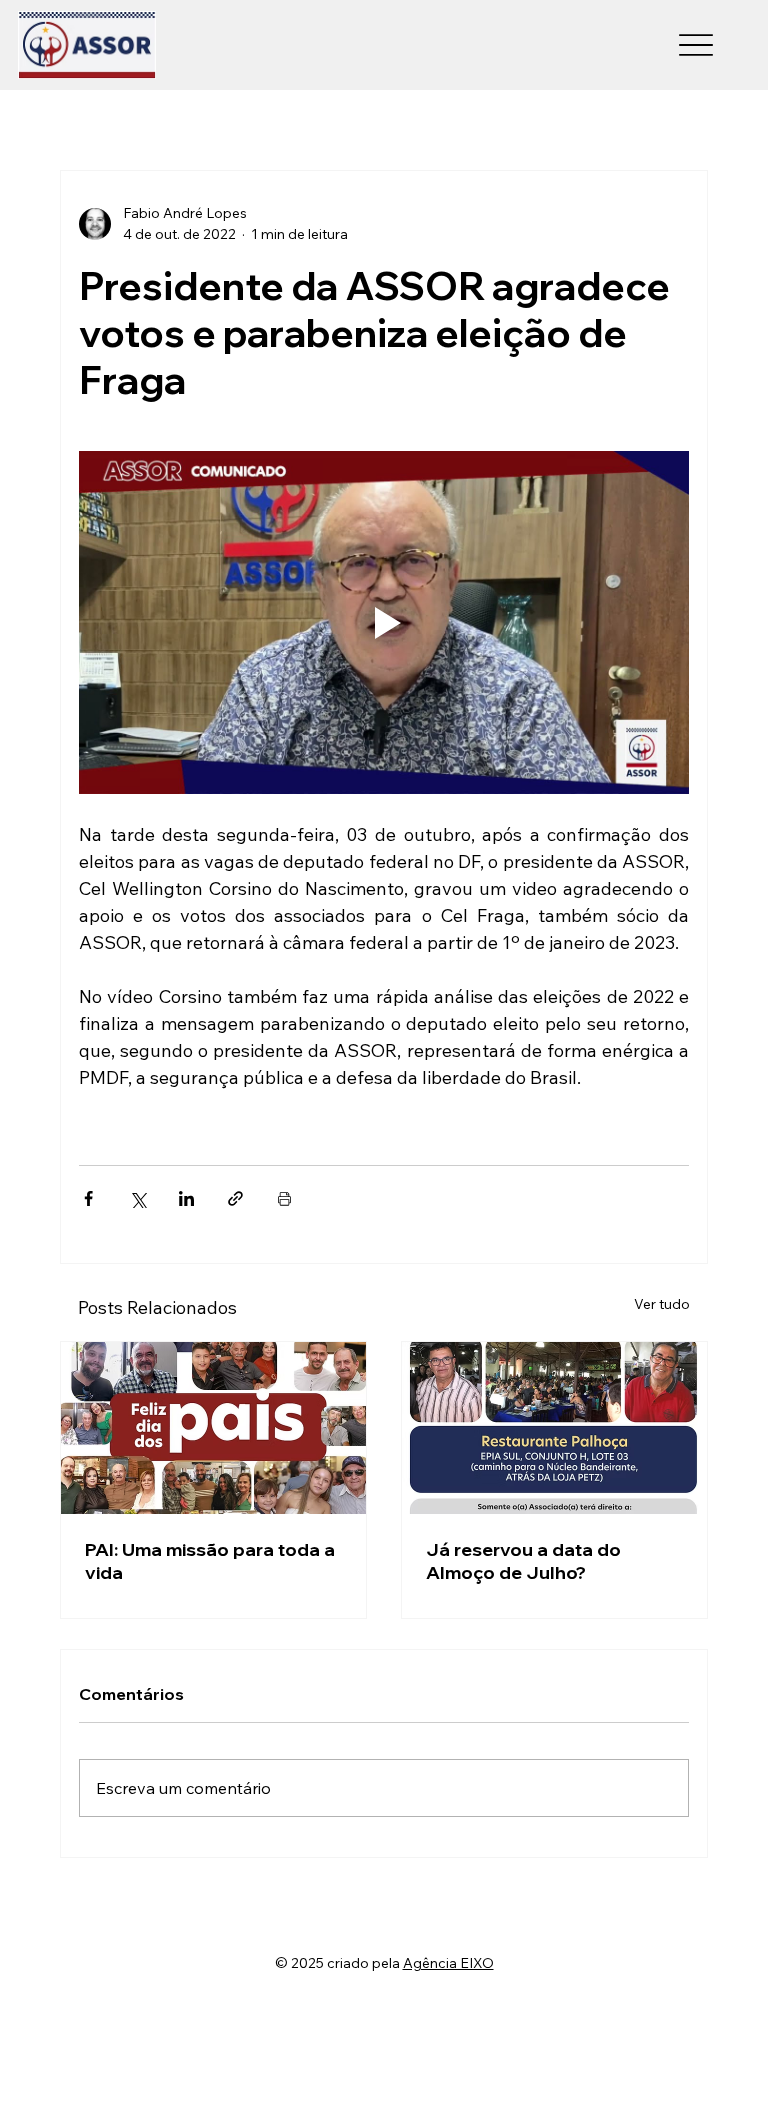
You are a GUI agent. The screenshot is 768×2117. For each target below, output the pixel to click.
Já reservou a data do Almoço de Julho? (523, 1561)
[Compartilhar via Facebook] (88, 1198)
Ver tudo (662, 1304)
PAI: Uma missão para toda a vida (210, 1561)
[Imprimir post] (284, 1198)
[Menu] (695, 45)
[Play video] (384, 622)
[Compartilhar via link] (235, 1198)
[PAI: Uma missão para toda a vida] (213, 1428)
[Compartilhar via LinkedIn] (186, 1198)
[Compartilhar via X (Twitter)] (137, 1198)
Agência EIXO (448, 1963)
